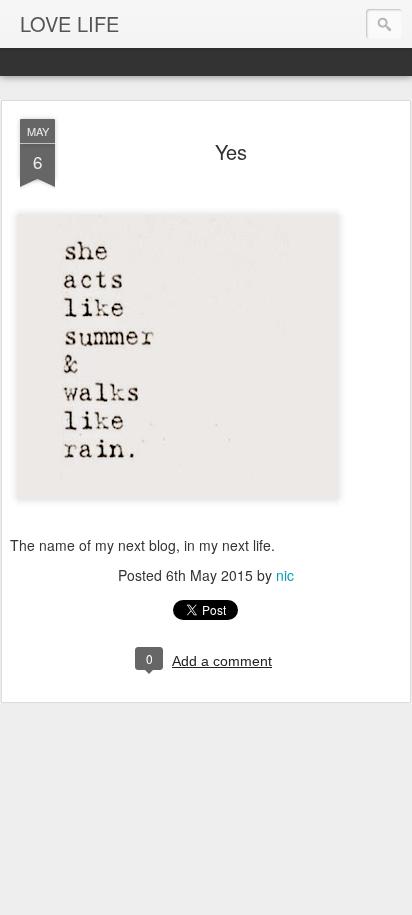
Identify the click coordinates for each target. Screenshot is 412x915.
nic (285, 575)
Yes (231, 151)
